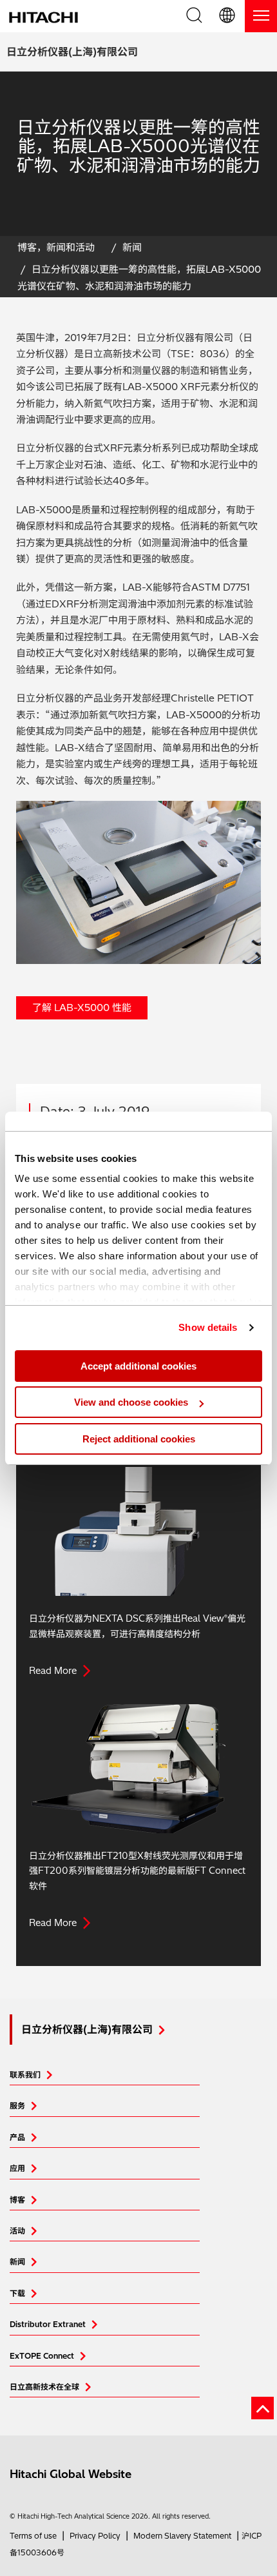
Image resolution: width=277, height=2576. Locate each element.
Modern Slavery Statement (182, 2536)
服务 (17, 2106)
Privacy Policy (95, 2536)
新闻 (132, 247)
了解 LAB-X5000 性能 (82, 1008)
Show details (208, 1327)
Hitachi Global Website (71, 2474)
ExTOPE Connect (42, 2356)
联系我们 (25, 2075)
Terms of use (33, 2536)
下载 (17, 2293)
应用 (17, 2168)
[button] (228, 16)
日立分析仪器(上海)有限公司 (72, 52)
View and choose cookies (131, 1402)
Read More (53, 1671)
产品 (17, 2137)
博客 (17, 2200)
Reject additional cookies (139, 1439)
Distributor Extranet (48, 2324)
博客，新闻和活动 (56, 247)
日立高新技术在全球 (44, 2387)
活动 (17, 2231)
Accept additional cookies (138, 1366)
